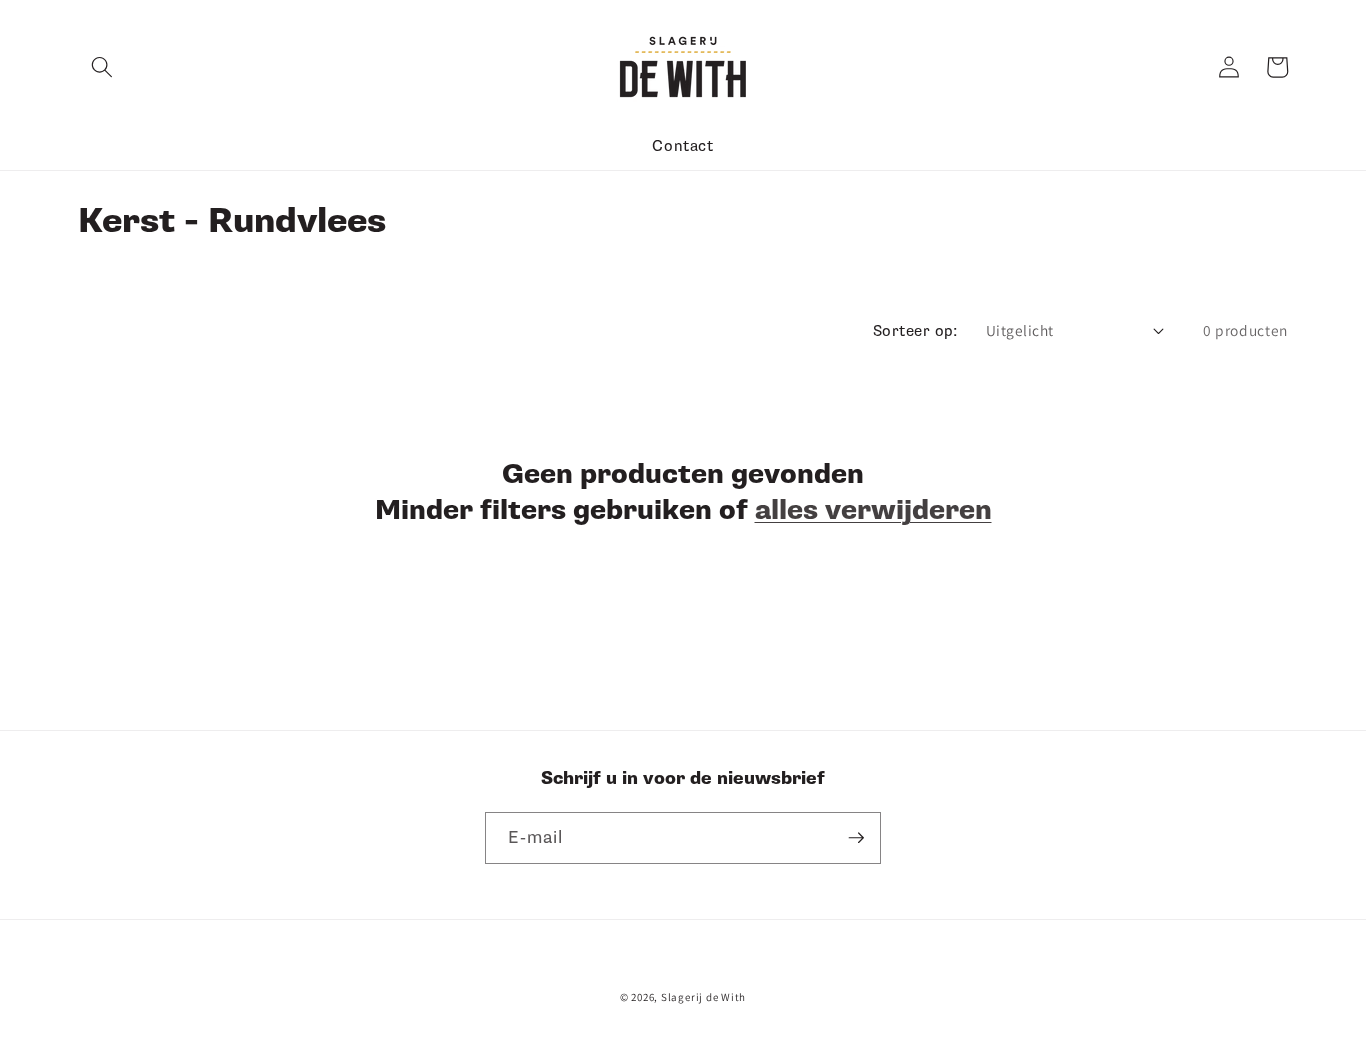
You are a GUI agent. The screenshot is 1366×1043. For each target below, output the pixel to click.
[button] (102, 67)
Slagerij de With (703, 997)
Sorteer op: (915, 331)
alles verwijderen (873, 510)
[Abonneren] (856, 838)
